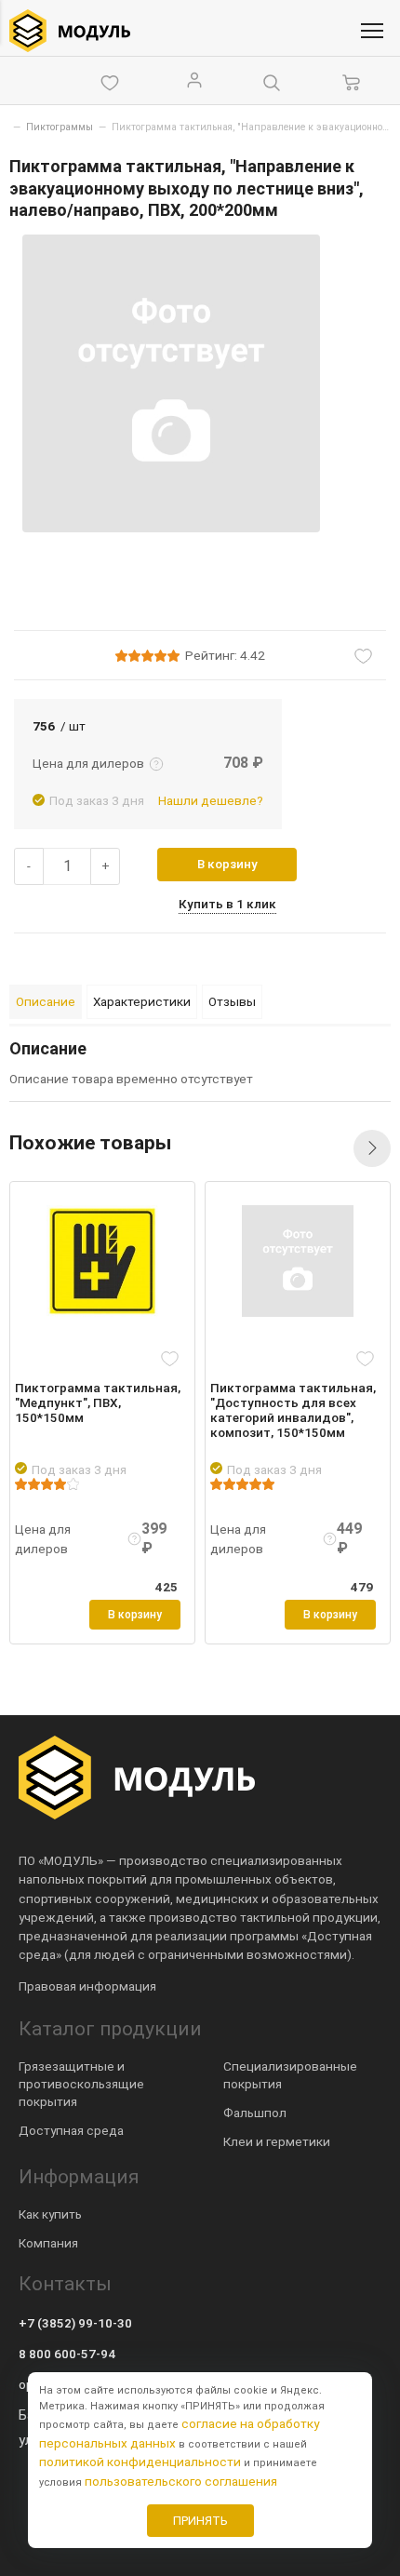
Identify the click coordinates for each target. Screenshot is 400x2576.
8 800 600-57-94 (67, 2354)
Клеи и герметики (277, 2141)
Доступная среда (71, 2130)
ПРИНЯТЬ (200, 2521)
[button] (372, 1148)
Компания (48, 2243)
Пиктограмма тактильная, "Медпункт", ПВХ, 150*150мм (98, 1402)
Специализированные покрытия (290, 2075)
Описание (46, 1001)
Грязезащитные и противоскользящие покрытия (81, 2084)
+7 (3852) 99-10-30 (75, 2323)
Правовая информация (87, 1986)
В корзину (227, 864)
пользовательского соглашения (181, 2481)
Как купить (50, 2214)
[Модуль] (70, 31)
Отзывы (232, 1001)
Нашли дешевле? (211, 800)
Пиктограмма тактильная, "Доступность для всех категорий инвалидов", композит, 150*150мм (293, 1410)
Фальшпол (255, 2113)
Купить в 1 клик (227, 904)
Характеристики (142, 1001)
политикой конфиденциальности (140, 2462)
